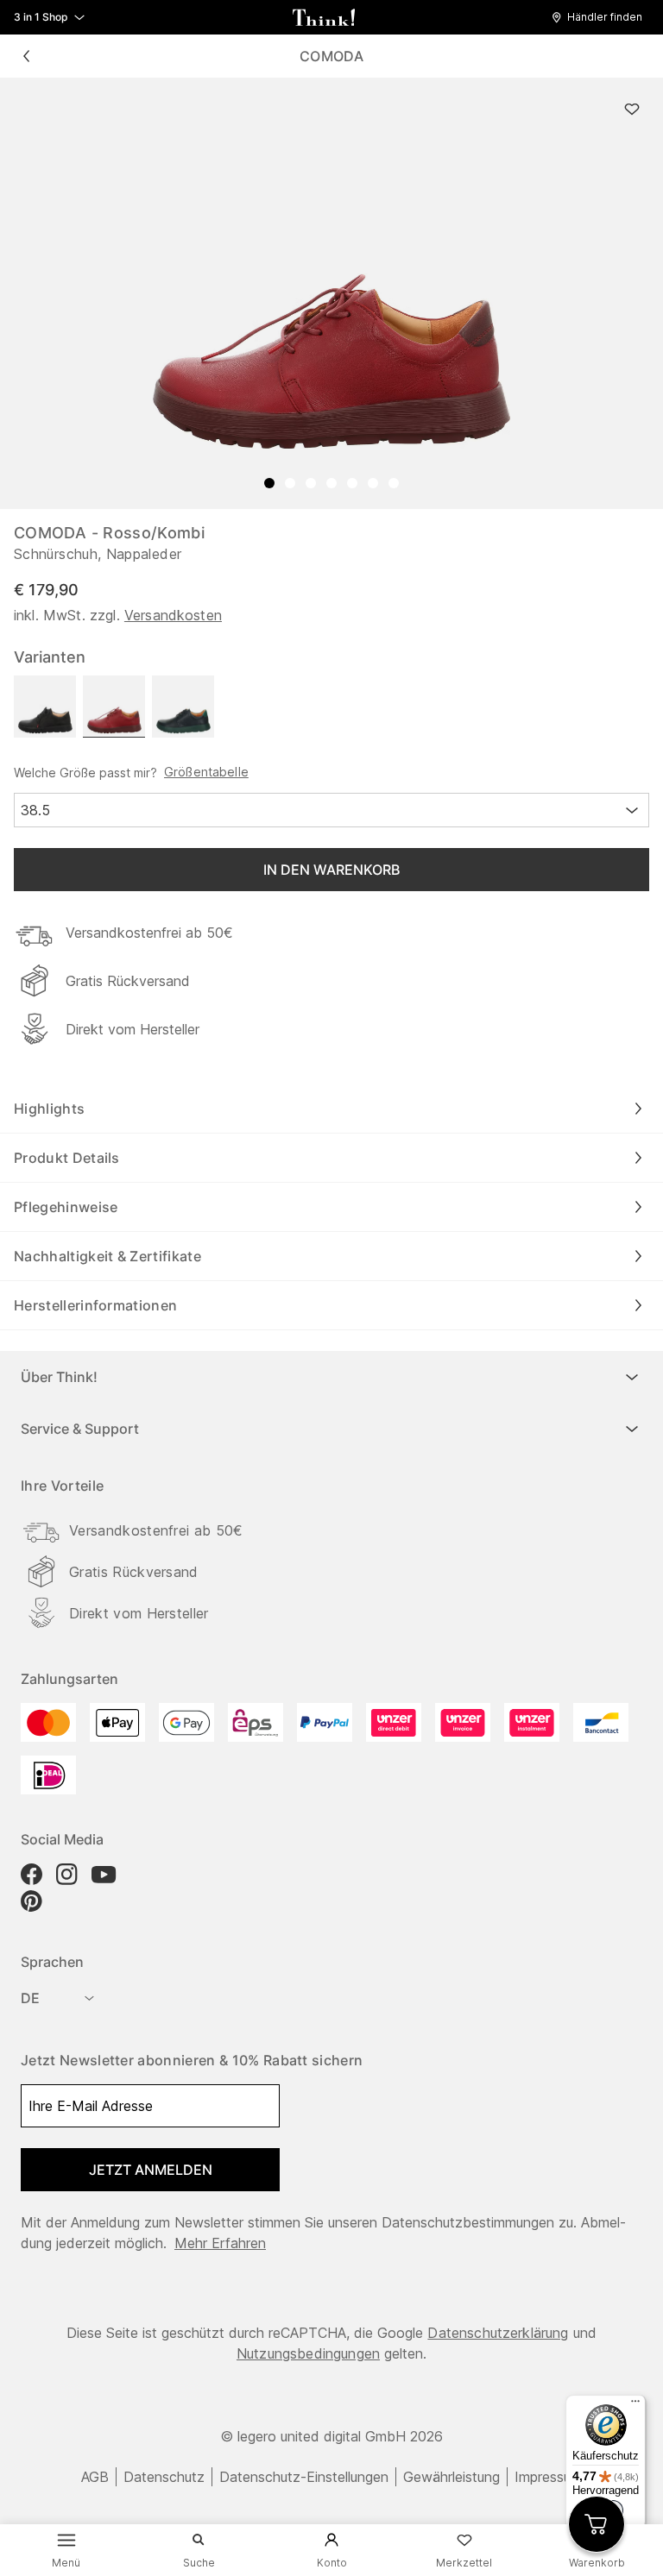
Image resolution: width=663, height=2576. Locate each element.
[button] (601, 17)
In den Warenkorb (331, 870)
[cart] (597, 2524)
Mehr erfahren (220, 2243)
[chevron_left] (26, 56)
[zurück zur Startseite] (324, 17)
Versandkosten (173, 615)
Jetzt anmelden (151, 2170)
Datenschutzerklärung (498, 2333)
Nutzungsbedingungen (308, 2353)
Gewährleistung (451, 2477)
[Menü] (635, 2405)
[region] (331, 293)
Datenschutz (164, 2477)
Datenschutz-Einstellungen (304, 2477)
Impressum (548, 2477)
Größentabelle (206, 772)
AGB (95, 2477)
